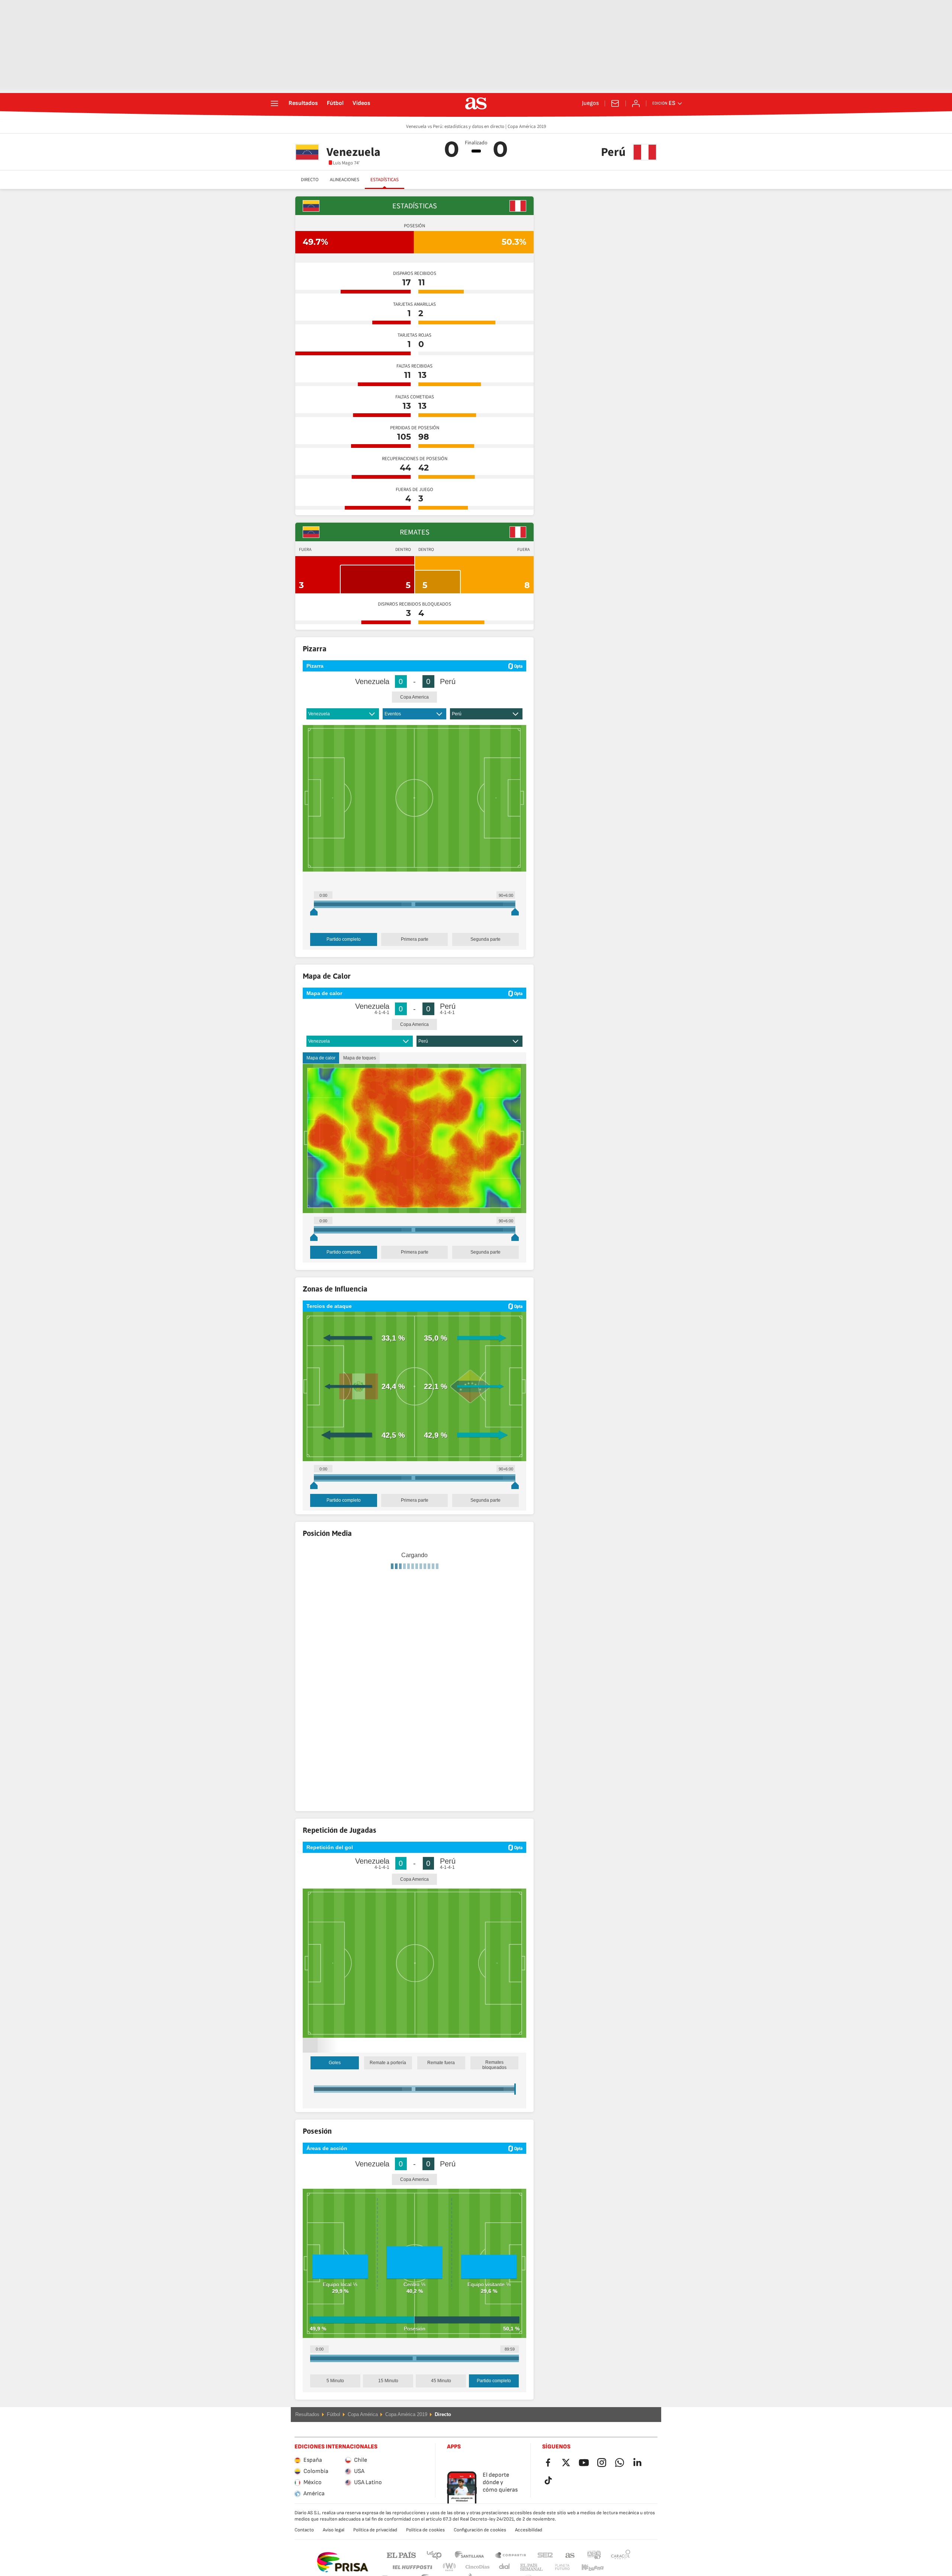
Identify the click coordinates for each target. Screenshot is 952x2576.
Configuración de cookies (480, 2549)
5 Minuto (335, 2400)
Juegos (590, 103)
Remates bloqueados (494, 2084)
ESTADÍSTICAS (385, 180)
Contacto (304, 2549)
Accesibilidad (529, 2549)
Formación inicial (324, 1639)
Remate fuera (441, 2082)
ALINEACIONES (345, 180)
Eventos (393, 714)
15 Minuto (388, 2400)
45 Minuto (441, 2400)
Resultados (303, 103)
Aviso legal (334, 2549)
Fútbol (335, 103)
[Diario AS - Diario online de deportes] (476, 103)
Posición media (364, 1639)
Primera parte (415, 939)
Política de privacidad (375, 2549)
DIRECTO (310, 180)
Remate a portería (388, 2082)
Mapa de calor (321, 1058)
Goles (335, 2082)
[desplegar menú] (274, 103)
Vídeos (361, 103)
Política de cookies (425, 2549)
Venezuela (319, 714)
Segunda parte (485, 939)
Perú (457, 714)
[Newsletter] (615, 103)
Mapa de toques (360, 1058)
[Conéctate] (636, 103)
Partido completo (344, 939)
